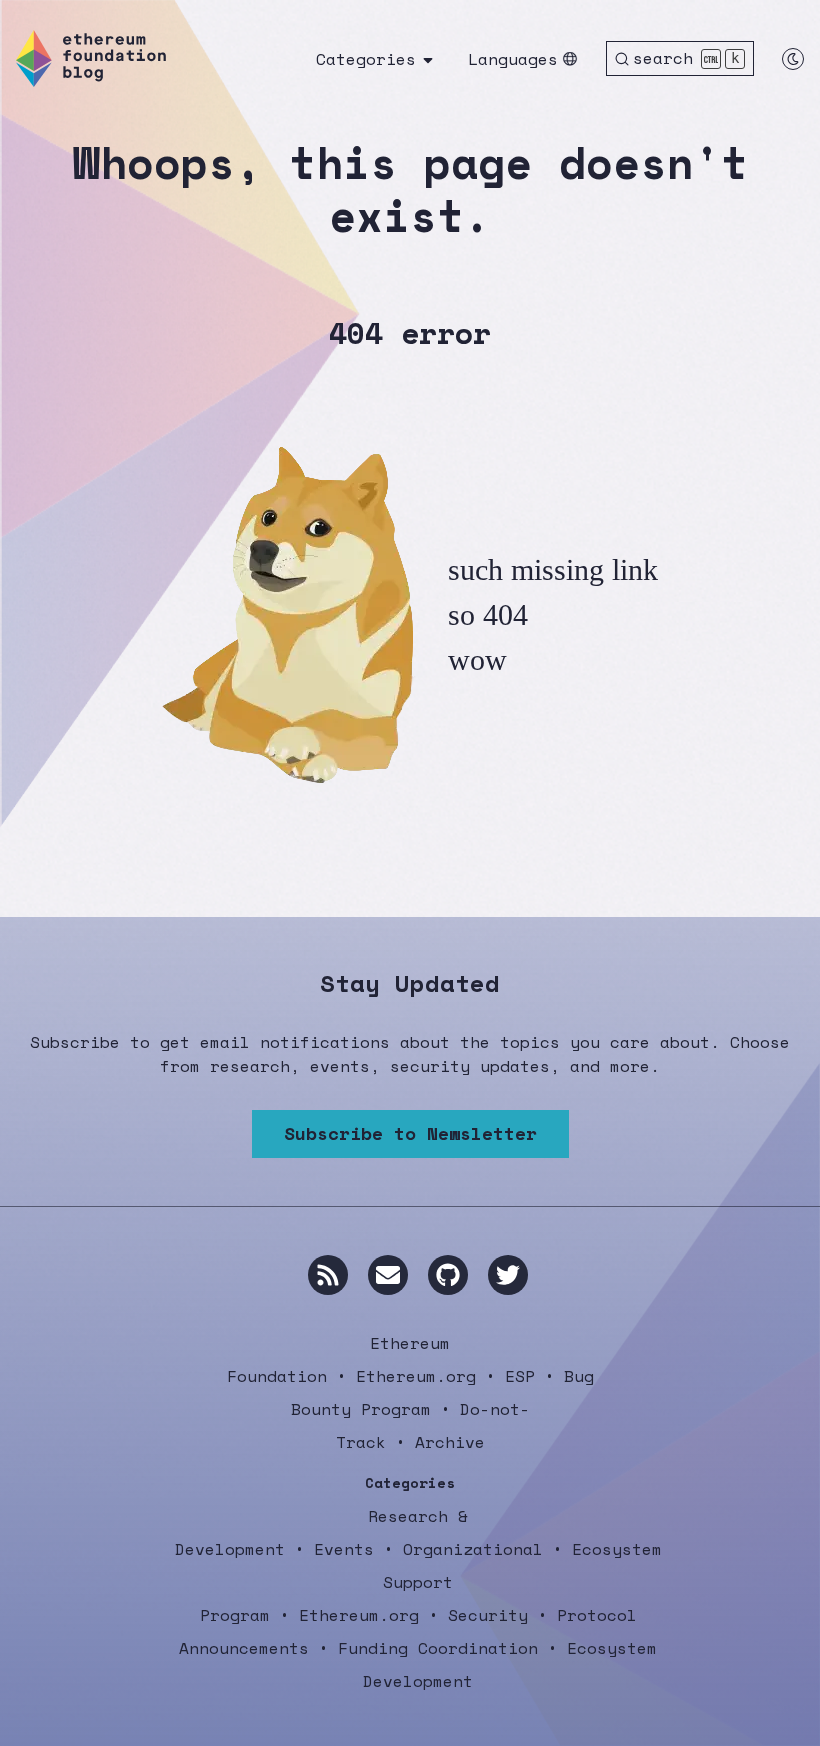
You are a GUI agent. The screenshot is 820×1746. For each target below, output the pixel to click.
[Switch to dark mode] (793, 59)
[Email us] (388, 1275)
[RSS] (328, 1275)
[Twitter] (508, 1275)
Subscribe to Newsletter (410, 1133)
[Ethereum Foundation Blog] (91, 58)
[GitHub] (448, 1275)
